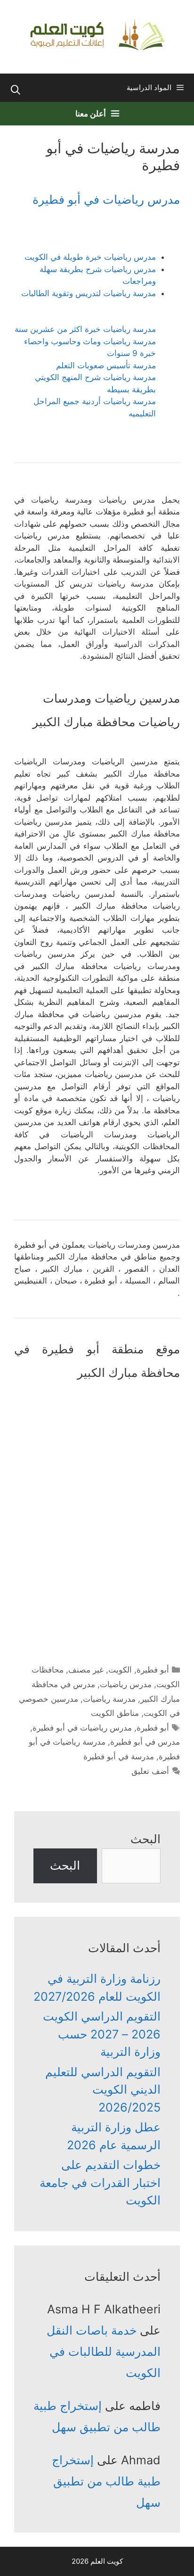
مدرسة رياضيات (109, 1699)
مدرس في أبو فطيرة (145, 1742)
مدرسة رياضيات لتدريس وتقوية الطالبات (89, 293)
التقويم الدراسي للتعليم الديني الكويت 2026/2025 (103, 2090)
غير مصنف (86, 1670)
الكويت (120, 1670)
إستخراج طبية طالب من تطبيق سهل (106, 2481)
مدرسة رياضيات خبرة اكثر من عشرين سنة (85, 329)
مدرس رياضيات (126, 1684)
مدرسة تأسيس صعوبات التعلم (106, 365)
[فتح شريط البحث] (16, 90)
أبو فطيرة (153, 1670)
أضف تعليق (150, 1771)
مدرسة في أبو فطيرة (119, 1756)
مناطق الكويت (115, 1713)
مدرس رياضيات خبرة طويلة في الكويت (90, 257)
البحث (145, 1839)
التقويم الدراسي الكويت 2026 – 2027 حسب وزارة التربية (102, 2034)
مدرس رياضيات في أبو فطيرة (106, 199)
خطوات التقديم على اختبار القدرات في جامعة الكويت (100, 2183)
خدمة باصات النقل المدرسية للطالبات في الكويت (104, 2352)
